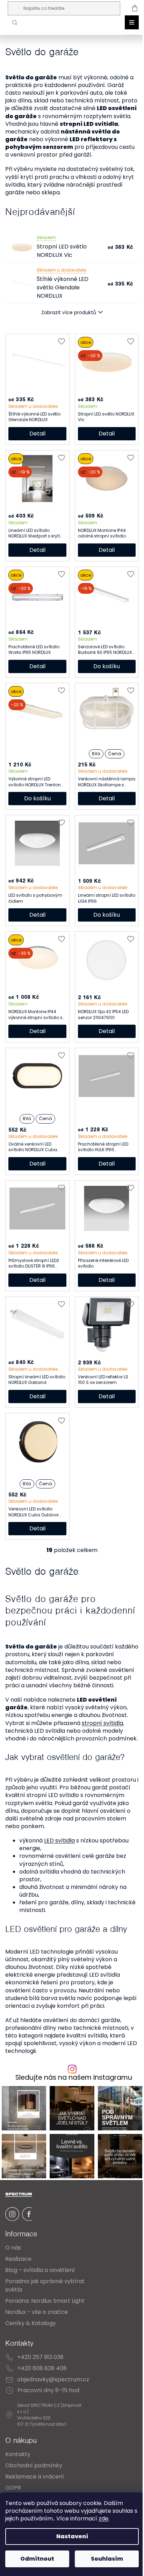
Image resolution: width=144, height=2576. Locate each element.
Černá (111, 761)
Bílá (92, 761)
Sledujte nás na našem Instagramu (71, 2101)
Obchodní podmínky (34, 2485)
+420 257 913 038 (40, 2377)
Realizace (18, 2278)
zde (108, 2519)
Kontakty (18, 2474)
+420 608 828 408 (42, 2388)
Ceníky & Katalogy (31, 2343)
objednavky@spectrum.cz (53, 2399)
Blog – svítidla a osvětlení (40, 2290)
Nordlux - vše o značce (37, 2332)
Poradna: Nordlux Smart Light (45, 2320)
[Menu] (127, 22)
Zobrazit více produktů (66, 320)
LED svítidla (59, 1864)
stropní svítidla (102, 1738)
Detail (36, 441)
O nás (13, 2267)
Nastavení (69, 2536)
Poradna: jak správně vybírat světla (45, 2305)
